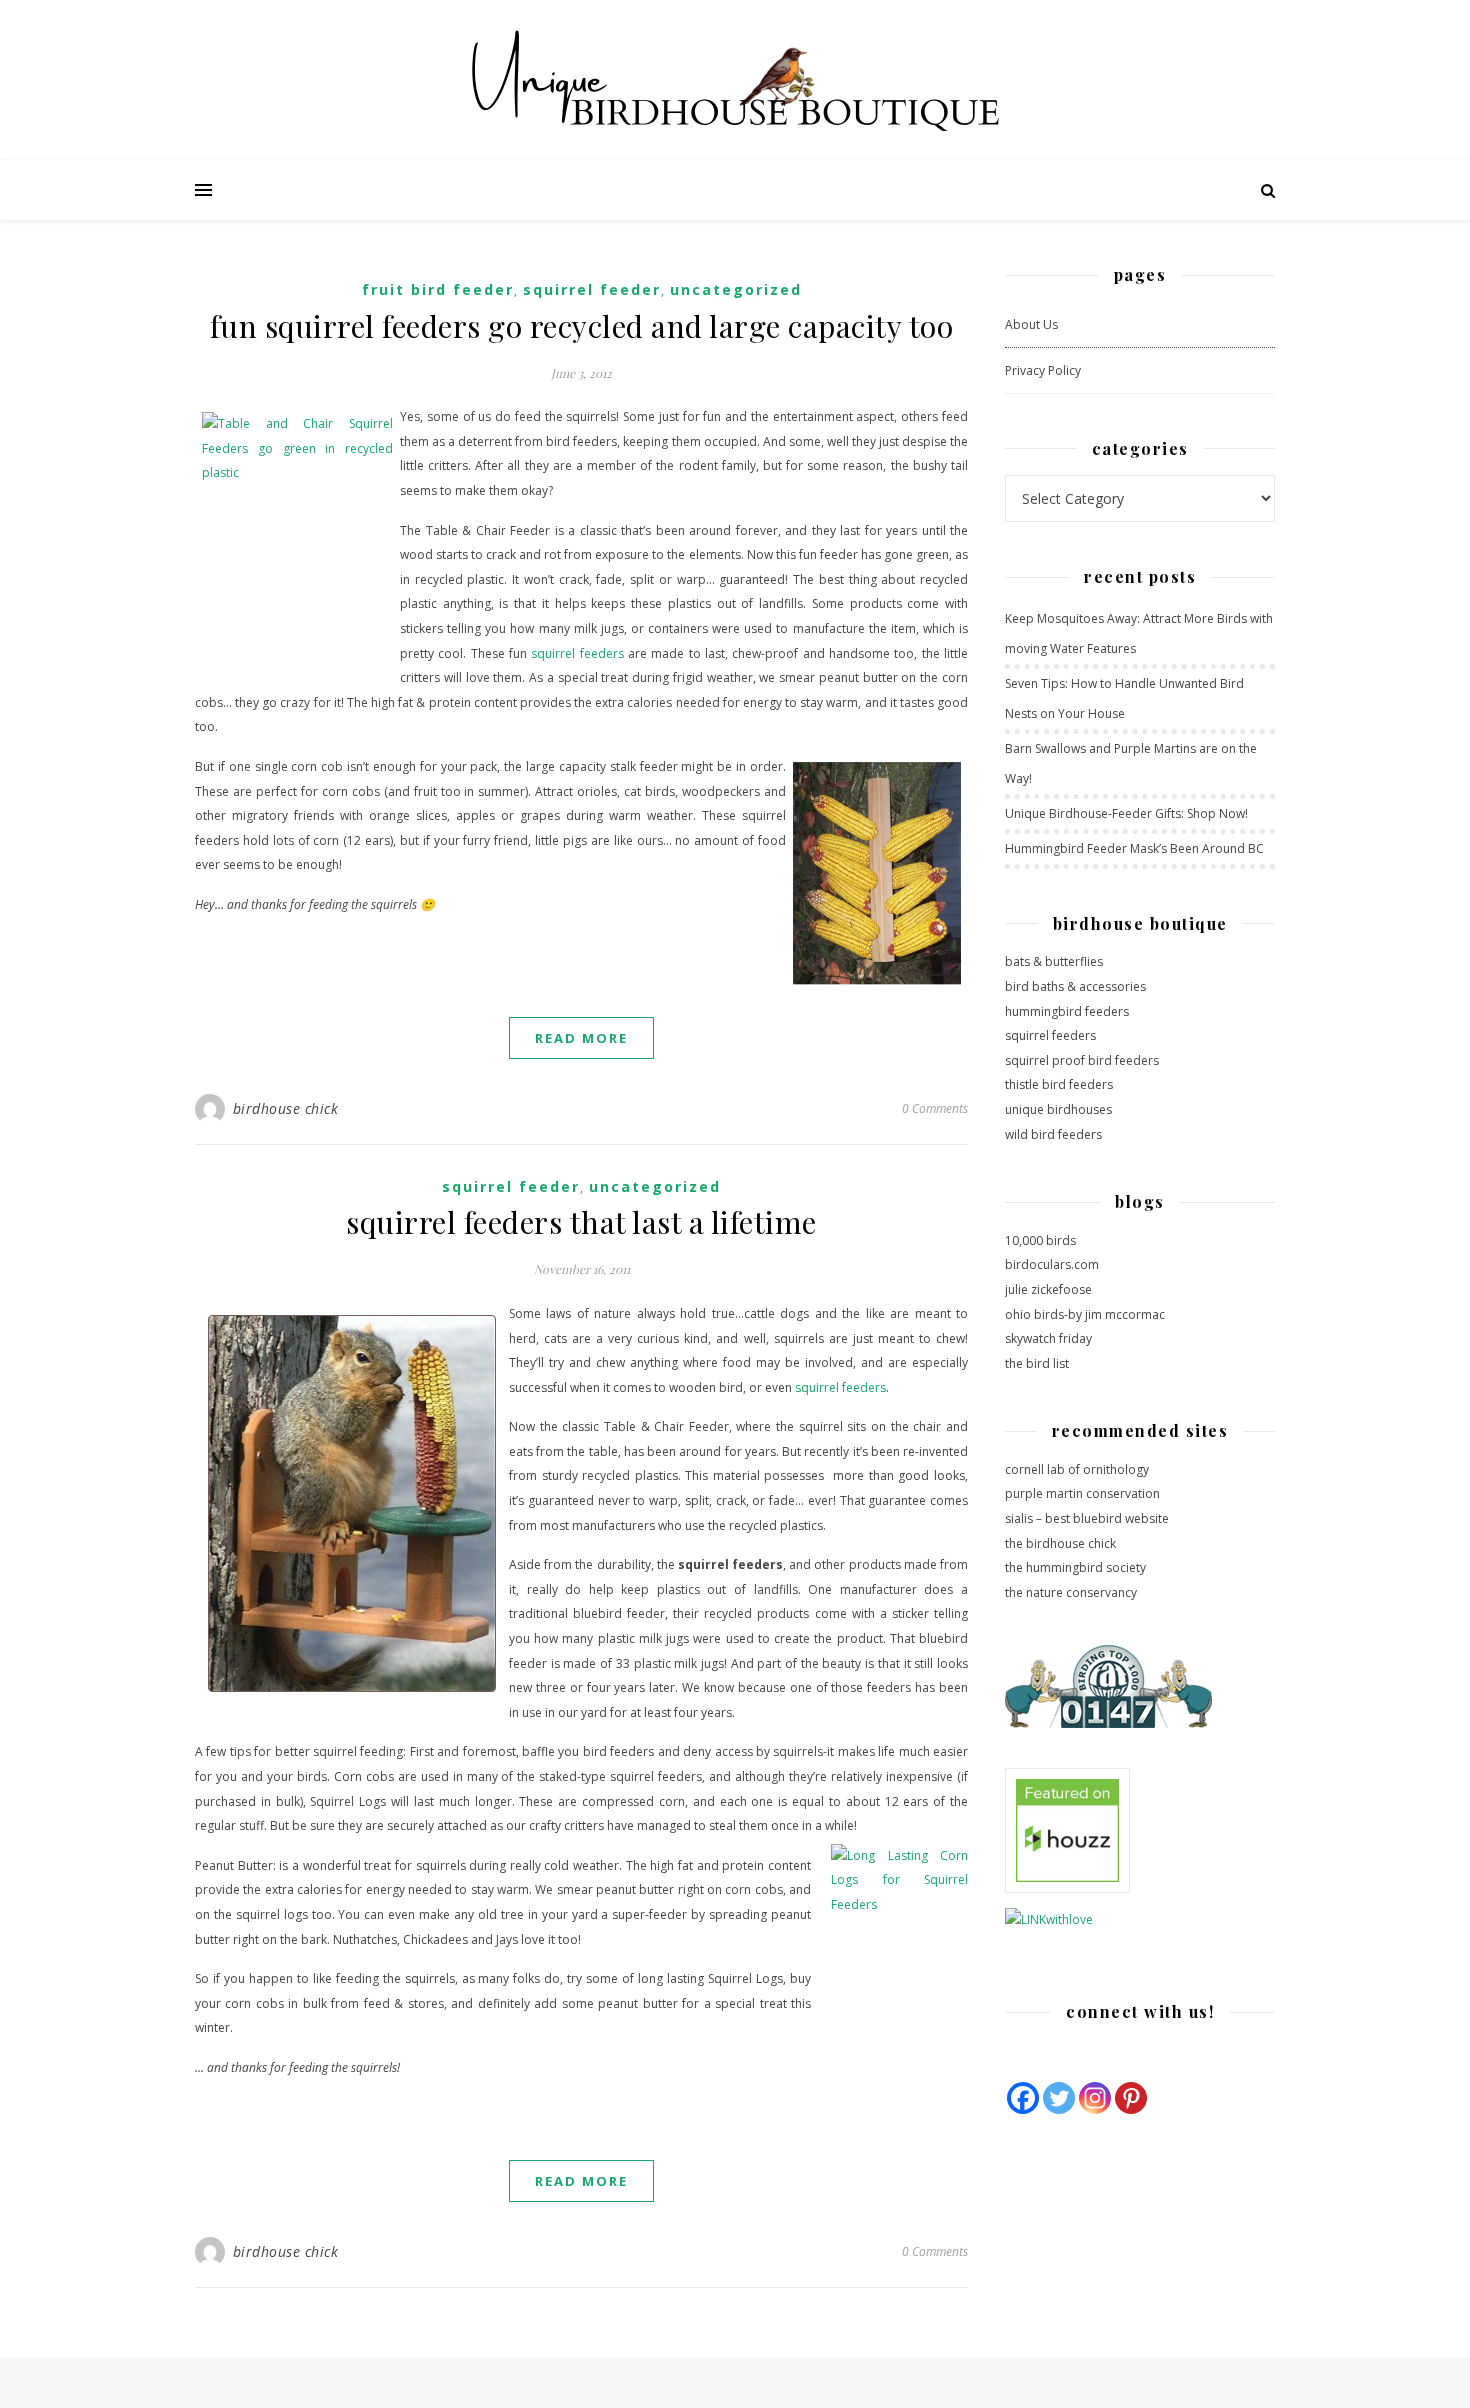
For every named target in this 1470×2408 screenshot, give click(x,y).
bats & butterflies (1054, 961)
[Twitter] (1059, 2098)
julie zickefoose (1048, 1289)
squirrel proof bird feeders (1082, 1060)
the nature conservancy (1071, 1592)
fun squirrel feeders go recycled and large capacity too (582, 326)
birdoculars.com (1052, 1264)
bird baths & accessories (1075, 986)
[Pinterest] (1131, 2098)
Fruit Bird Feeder (438, 289)
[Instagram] (1095, 2098)
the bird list (1037, 1363)
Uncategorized (736, 289)
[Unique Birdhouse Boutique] (735, 80)
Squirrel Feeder (592, 289)
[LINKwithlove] (1140, 1920)
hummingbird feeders (1067, 1011)
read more (581, 1038)
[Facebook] (1023, 2098)
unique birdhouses (1058, 1109)
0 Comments (935, 1108)
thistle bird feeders (1059, 1084)
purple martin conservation (1082, 1493)
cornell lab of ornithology (1077, 1469)
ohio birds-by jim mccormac (1085, 1314)
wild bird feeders (1053, 1134)
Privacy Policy (1043, 370)
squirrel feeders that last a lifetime (581, 1222)
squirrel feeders (577, 653)
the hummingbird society (1075, 1567)
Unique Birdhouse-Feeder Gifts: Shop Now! (1126, 813)
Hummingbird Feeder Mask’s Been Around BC (1134, 848)
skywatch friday (1048, 1338)
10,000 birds (1040, 1240)
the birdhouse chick (1060, 1543)
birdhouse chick (286, 1108)
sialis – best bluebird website (1087, 1518)
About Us (1031, 324)
